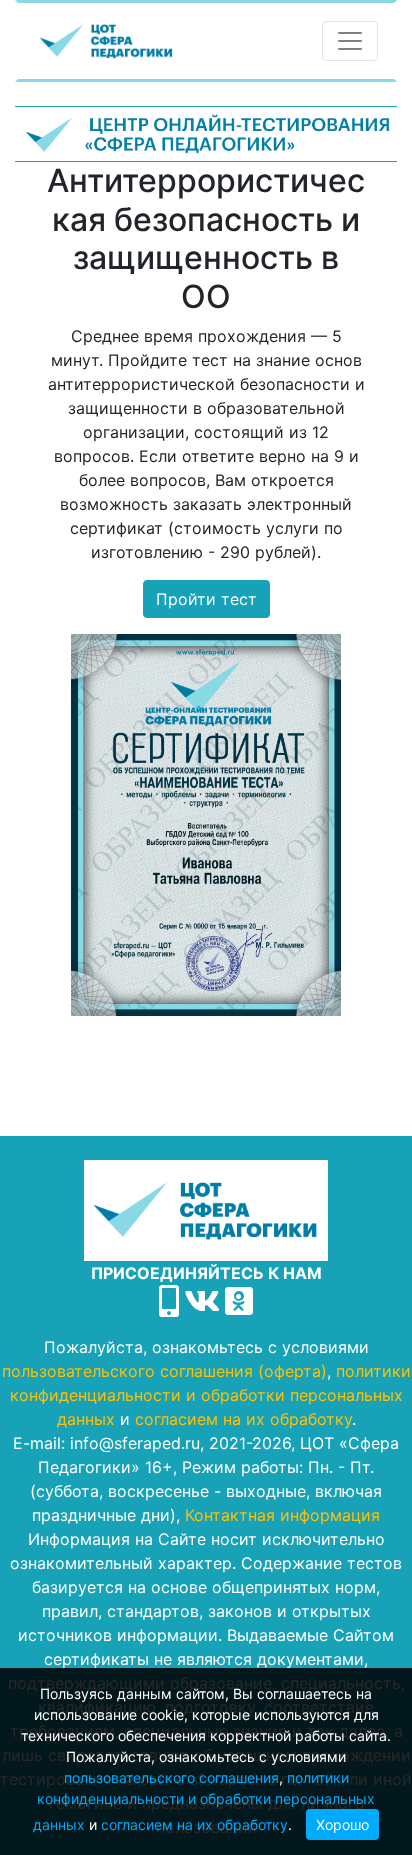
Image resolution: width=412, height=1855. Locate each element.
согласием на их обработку (194, 1824)
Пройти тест (206, 599)
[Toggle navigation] (350, 41)
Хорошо (342, 1824)
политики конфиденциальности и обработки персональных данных (204, 1801)
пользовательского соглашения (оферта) (164, 1371)
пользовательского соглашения (171, 1777)
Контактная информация (282, 1515)
